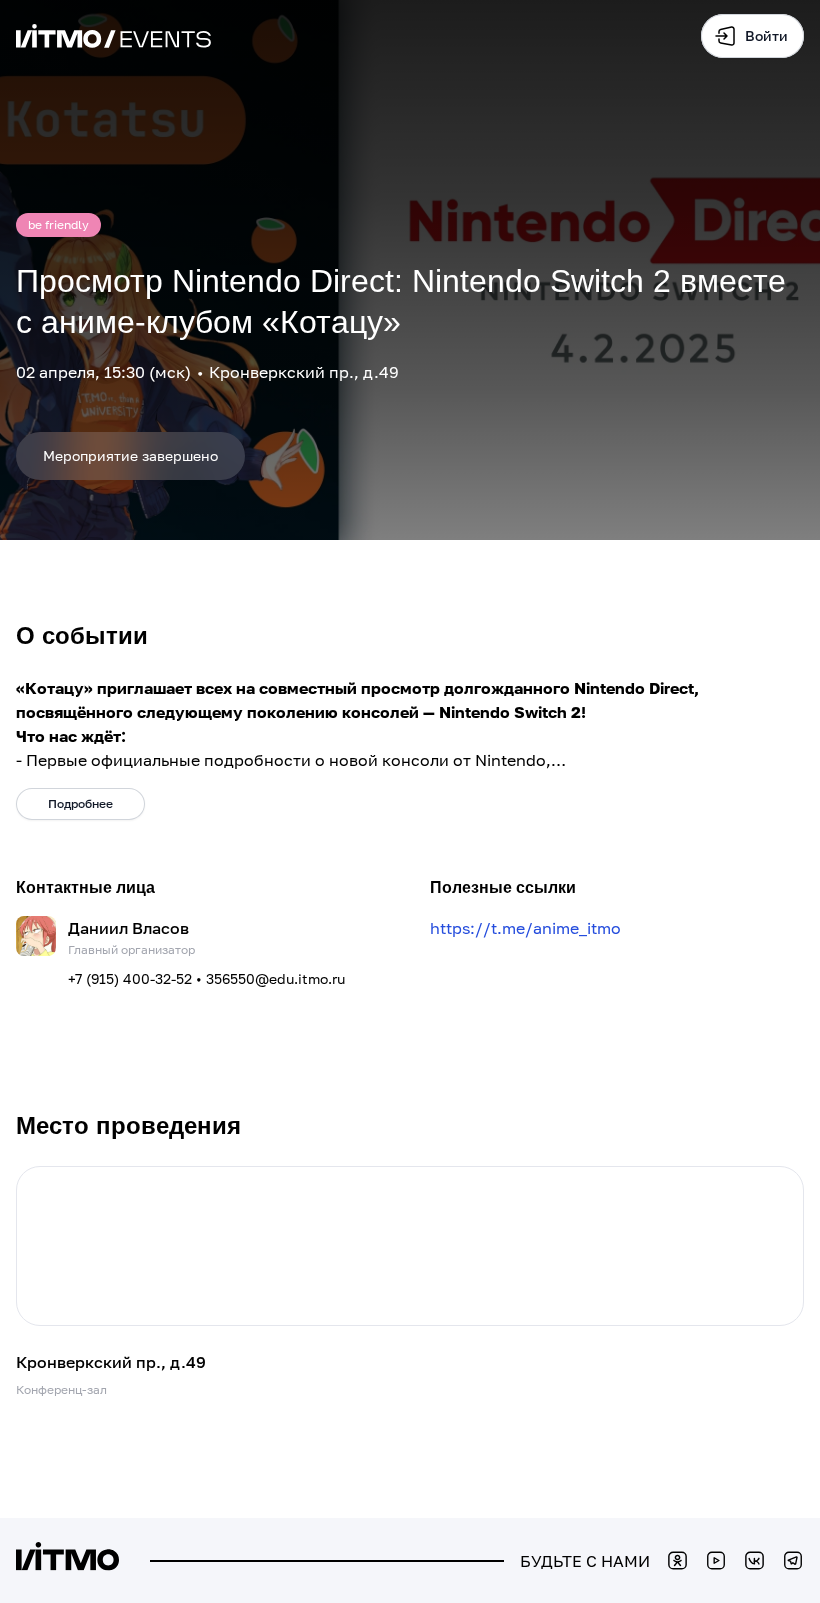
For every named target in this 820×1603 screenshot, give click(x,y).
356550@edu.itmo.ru (275, 978)
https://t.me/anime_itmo (525, 928)
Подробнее (80, 803)
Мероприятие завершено (130, 455)
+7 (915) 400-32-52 (130, 978)
